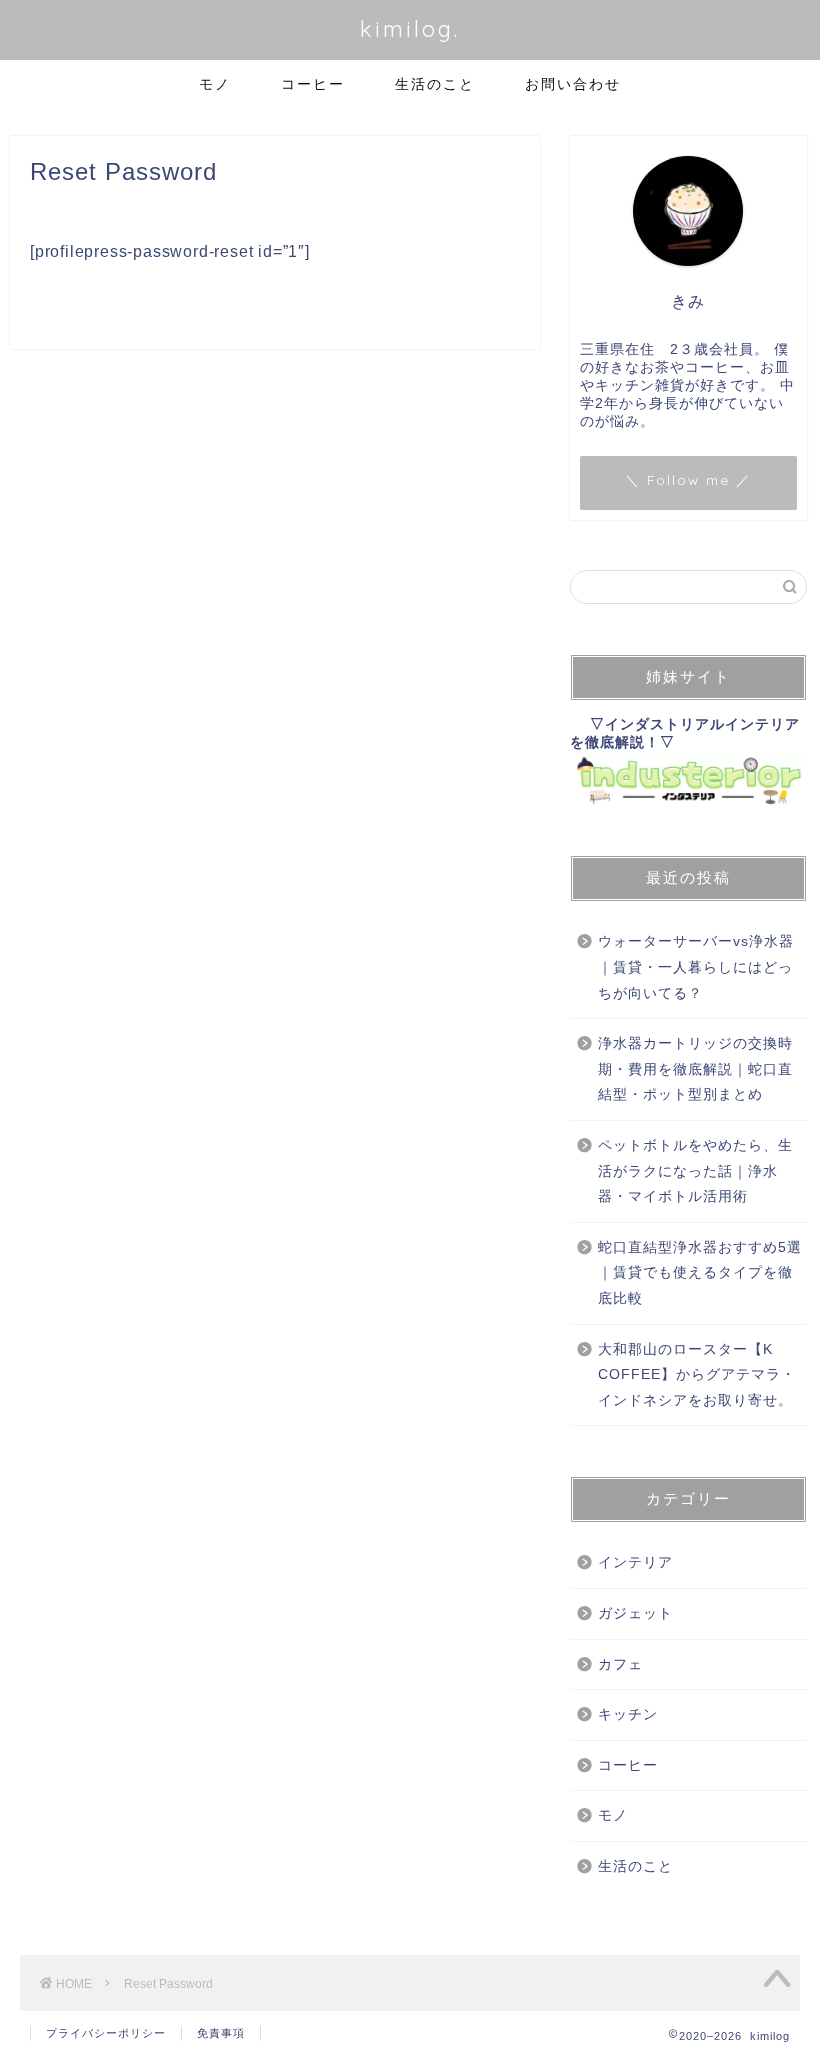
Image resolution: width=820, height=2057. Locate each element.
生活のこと (435, 84)
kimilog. (410, 28)
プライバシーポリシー (106, 2033)
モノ (215, 84)
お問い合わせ (573, 84)
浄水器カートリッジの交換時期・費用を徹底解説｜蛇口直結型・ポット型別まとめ (695, 1069)
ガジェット (635, 1613)
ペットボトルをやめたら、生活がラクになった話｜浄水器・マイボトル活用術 (695, 1171)
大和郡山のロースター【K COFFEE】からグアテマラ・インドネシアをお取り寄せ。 (697, 1375)
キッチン (628, 1714)
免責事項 (221, 2033)
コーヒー (313, 84)
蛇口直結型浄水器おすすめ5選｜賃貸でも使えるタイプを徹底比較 (700, 1273)
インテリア (635, 1562)
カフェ (620, 1664)
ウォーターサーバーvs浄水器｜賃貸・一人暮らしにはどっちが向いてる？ (696, 967)
